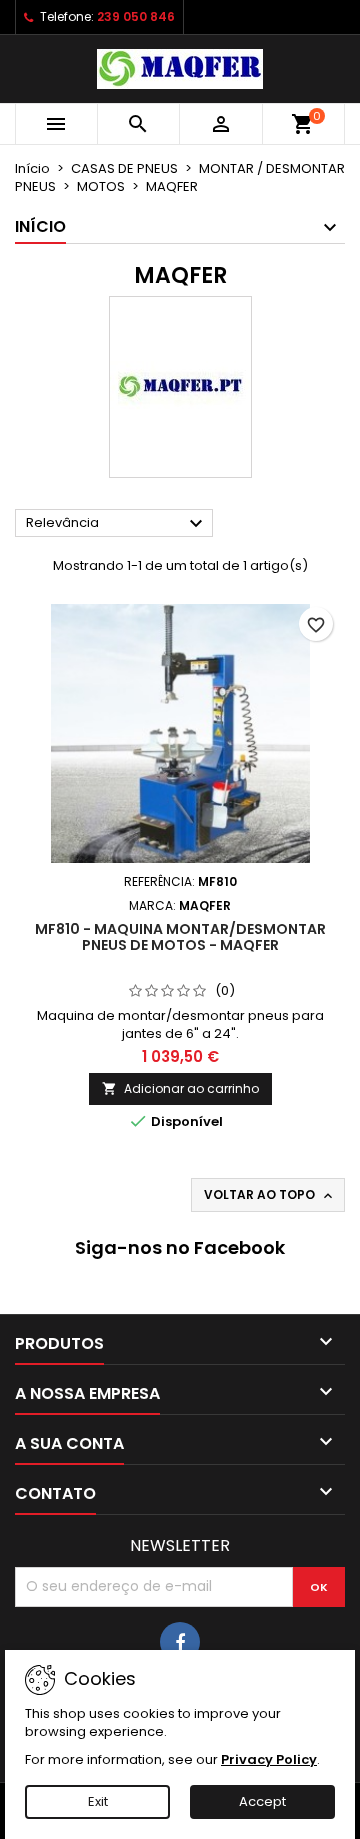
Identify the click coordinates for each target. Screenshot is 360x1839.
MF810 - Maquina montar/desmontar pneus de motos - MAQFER (180, 937)
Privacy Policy (269, 1759)
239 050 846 (136, 16)
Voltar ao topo (270, 1195)
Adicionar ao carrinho (180, 1088)
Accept (262, 1801)
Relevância (117, 524)
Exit (98, 1801)
